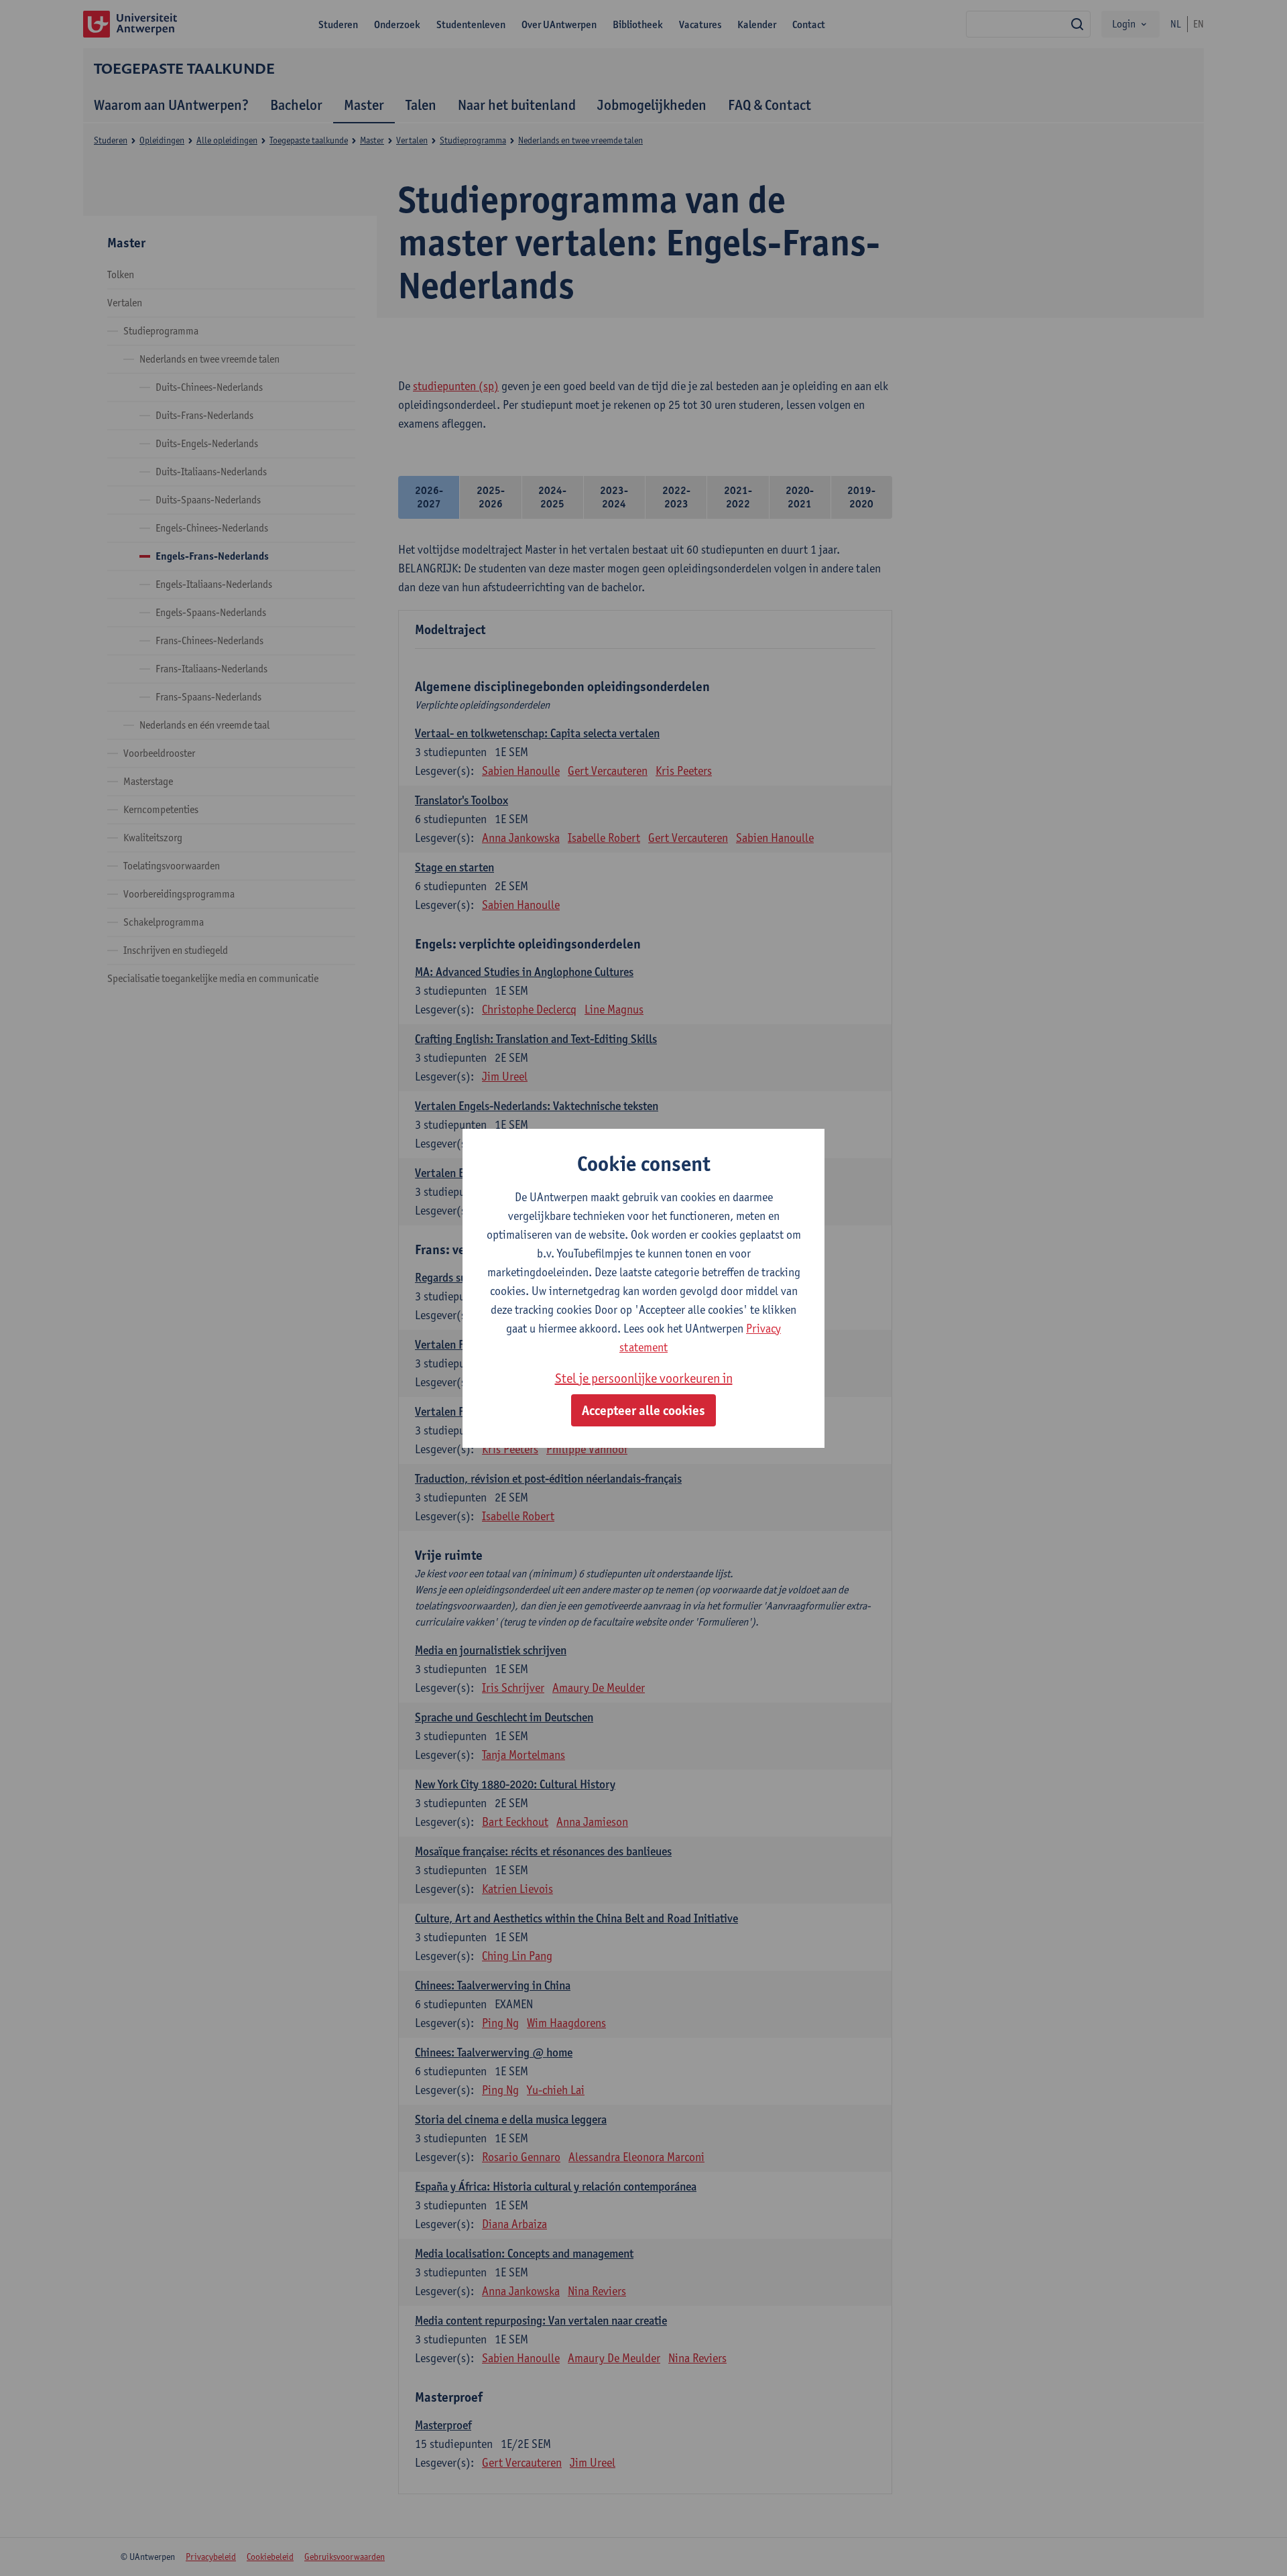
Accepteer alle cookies (643, 1410)
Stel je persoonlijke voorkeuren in (644, 1378)
